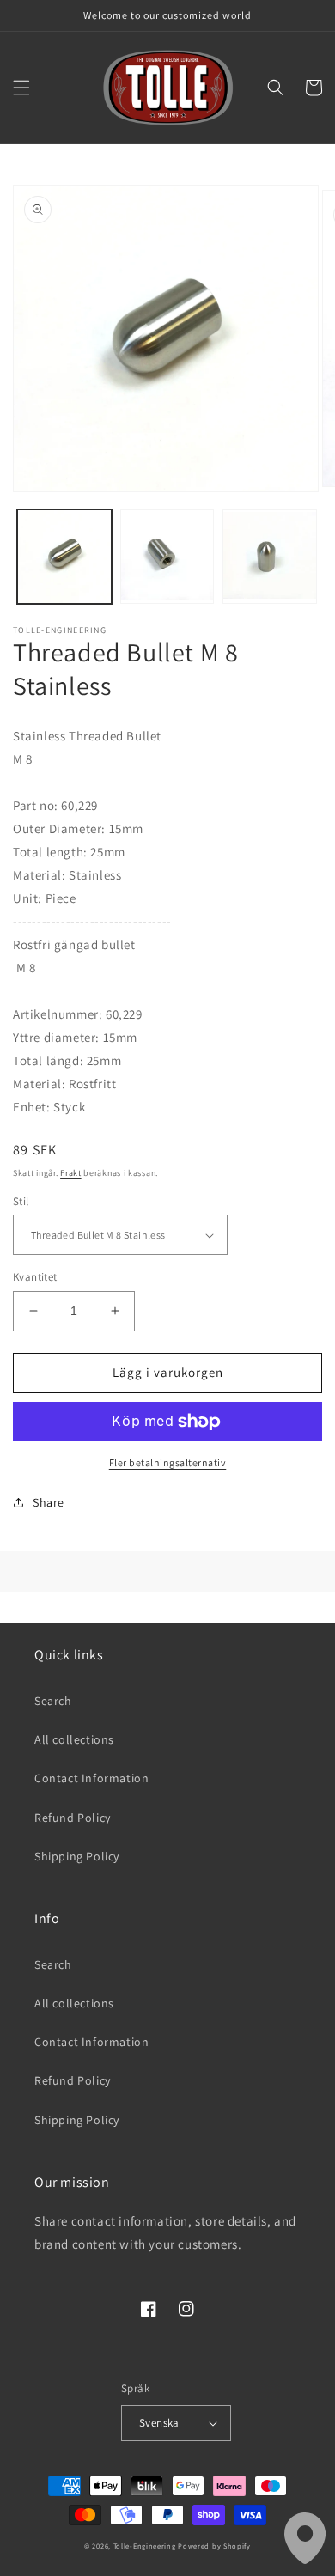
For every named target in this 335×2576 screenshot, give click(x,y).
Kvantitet (35, 1277)
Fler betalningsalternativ (168, 1462)
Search (53, 1701)
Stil (21, 1201)
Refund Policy (73, 1818)
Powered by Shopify (214, 2546)
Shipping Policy (77, 1856)
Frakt (71, 1173)
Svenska (159, 2423)
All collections (74, 1739)
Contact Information (91, 1778)
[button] (21, 88)
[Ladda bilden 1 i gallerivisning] (64, 557)
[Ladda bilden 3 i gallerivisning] (270, 557)
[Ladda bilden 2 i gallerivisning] (167, 557)
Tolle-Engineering (145, 2546)
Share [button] (49, 1502)
